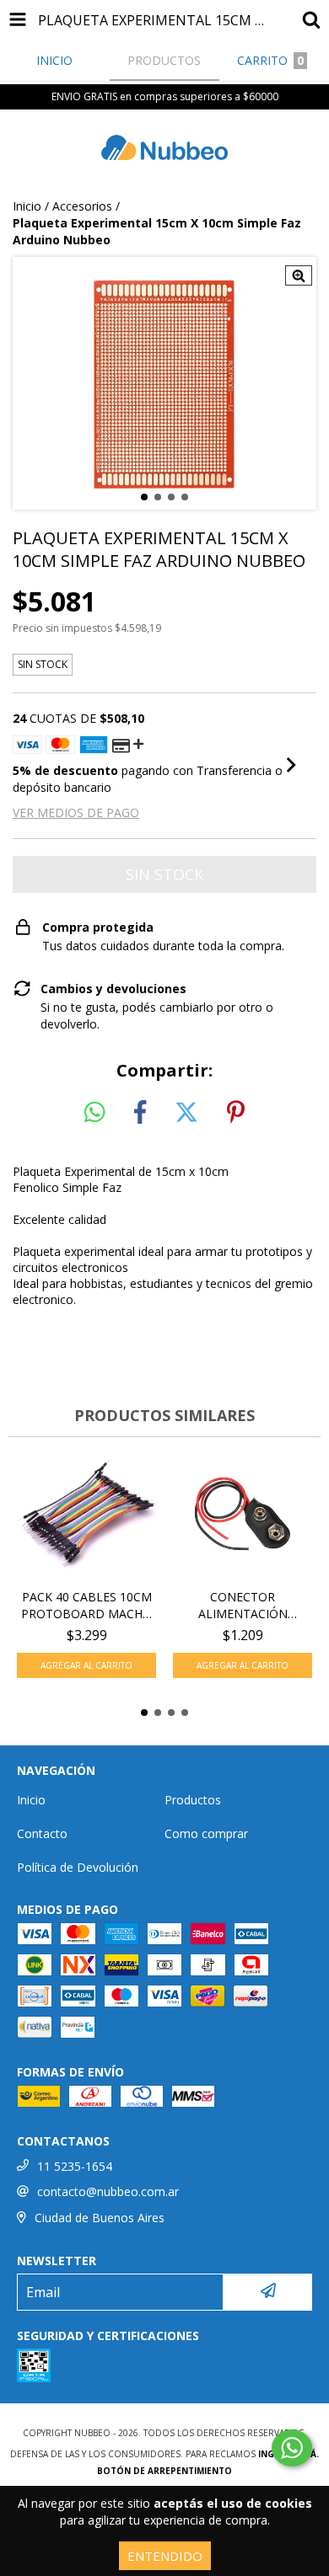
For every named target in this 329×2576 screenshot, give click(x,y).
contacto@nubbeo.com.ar (108, 2191)
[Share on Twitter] (186, 1113)
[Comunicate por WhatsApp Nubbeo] (292, 2448)
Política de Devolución (78, 1867)
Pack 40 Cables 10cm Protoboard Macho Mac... (86, 1606)
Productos (193, 1800)
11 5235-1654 (75, 2166)
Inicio (27, 206)
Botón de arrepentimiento (164, 2471)
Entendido (165, 2556)
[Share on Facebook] (140, 1113)
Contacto (42, 1833)
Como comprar (206, 1833)
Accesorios (82, 206)
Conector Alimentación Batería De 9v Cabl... (243, 1606)
